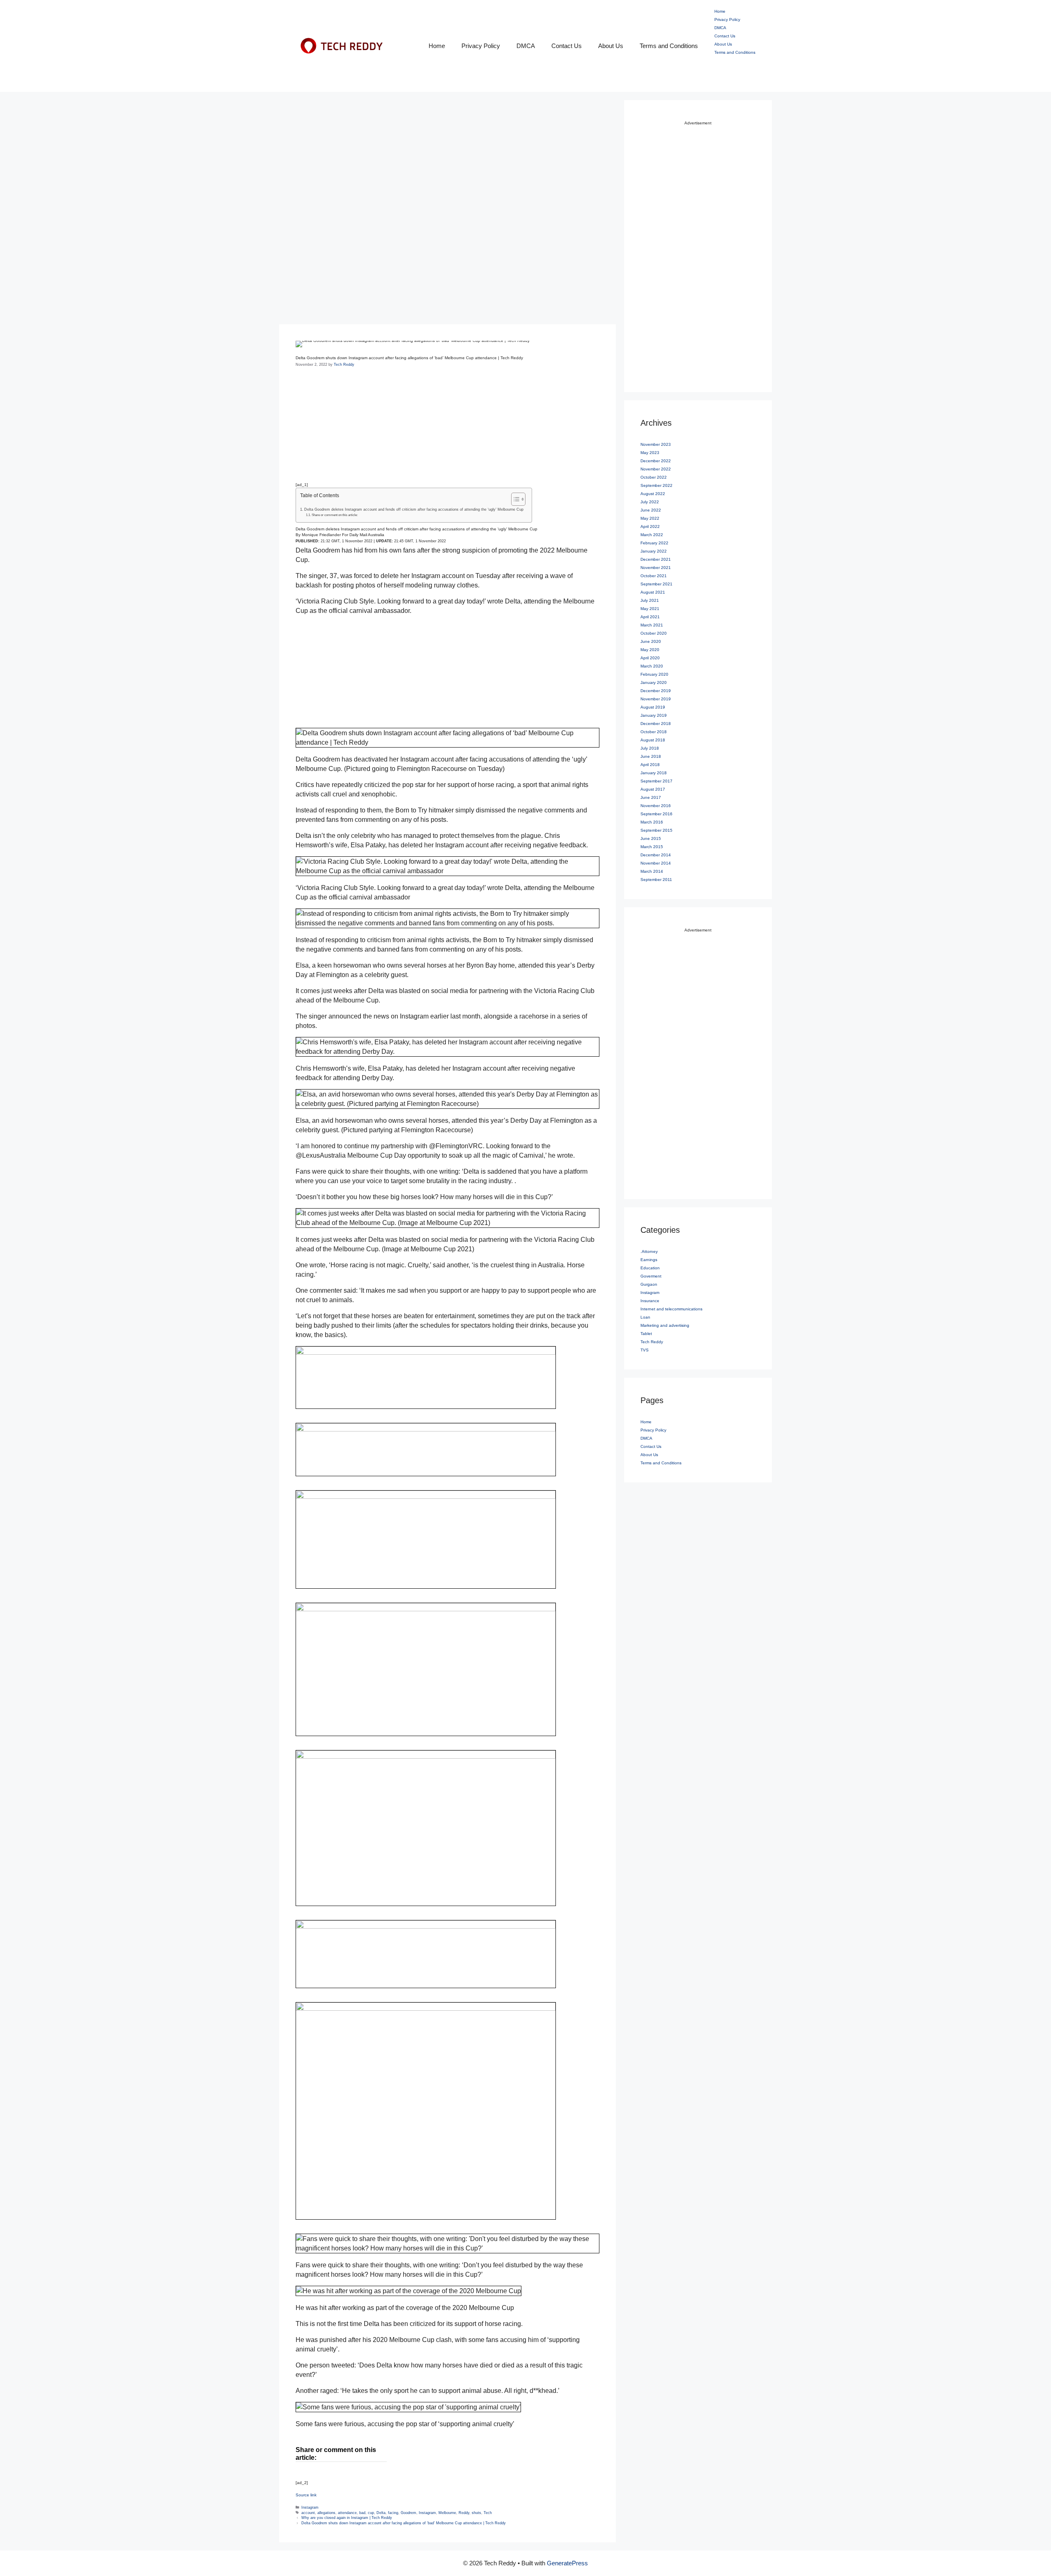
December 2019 (656, 691)
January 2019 (654, 715)
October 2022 (654, 477)
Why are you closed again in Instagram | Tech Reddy (347, 2518)
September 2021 (656, 584)
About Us (611, 46)
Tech (488, 2513)
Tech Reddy (652, 1342)
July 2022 (650, 502)
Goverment (651, 1276)
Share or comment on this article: (335, 515)
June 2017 (651, 797)
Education (650, 1268)
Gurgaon (649, 1284)
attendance (347, 2513)
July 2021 (650, 600)
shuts (476, 2513)
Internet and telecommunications (671, 1309)
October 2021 (654, 576)
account (308, 2513)
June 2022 (651, 510)
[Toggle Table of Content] (514, 499)
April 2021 (650, 617)
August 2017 (653, 789)
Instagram (310, 2507)
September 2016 (656, 814)
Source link (306, 2495)
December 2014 (656, 855)
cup (371, 2513)
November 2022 (656, 469)
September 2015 (656, 830)
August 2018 (653, 740)
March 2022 (652, 535)
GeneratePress (567, 2563)
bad (362, 2513)
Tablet (646, 1334)
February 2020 (654, 674)
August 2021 (653, 592)
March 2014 (652, 871)
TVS (645, 1350)
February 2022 (654, 543)
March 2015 (652, 847)
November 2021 (656, 568)
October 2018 (654, 732)
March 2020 (652, 666)
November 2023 (656, 444)
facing (393, 2513)
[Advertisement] (447, 158)
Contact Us (567, 46)
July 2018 (650, 748)
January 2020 (654, 682)
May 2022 (650, 518)
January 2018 (654, 773)
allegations (326, 2513)
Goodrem (408, 2513)
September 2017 (656, 781)
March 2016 (652, 822)
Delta (381, 2513)
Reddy (464, 2513)
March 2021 (652, 625)
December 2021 (656, 559)
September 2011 (656, 880)
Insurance (650, 1301)
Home (437, 46)
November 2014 (656, 863)
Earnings (649, 1260)
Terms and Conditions (669, 46)
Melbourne (447, 2513)
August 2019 (653, 707)
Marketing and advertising (665, 1325)
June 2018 (651, 756)
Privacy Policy (481, 46)
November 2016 (656, 806)
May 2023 (650, 453)
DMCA (526, 46)
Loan (645, 1317)
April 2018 (650, 765)
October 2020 (654, 633)
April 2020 (650, 658)
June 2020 (651, 641)
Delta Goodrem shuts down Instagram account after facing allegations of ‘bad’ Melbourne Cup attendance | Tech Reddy (404, 2523)
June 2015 (651, 838)
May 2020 (650, 650)
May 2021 (650, 609)
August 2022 (653, 494)
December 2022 (656, 461)
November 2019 (656, 699)
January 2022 (654, 551)
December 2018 (656, 724)
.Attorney (649, 1251)
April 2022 (650, 526)
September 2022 (656, 485)
